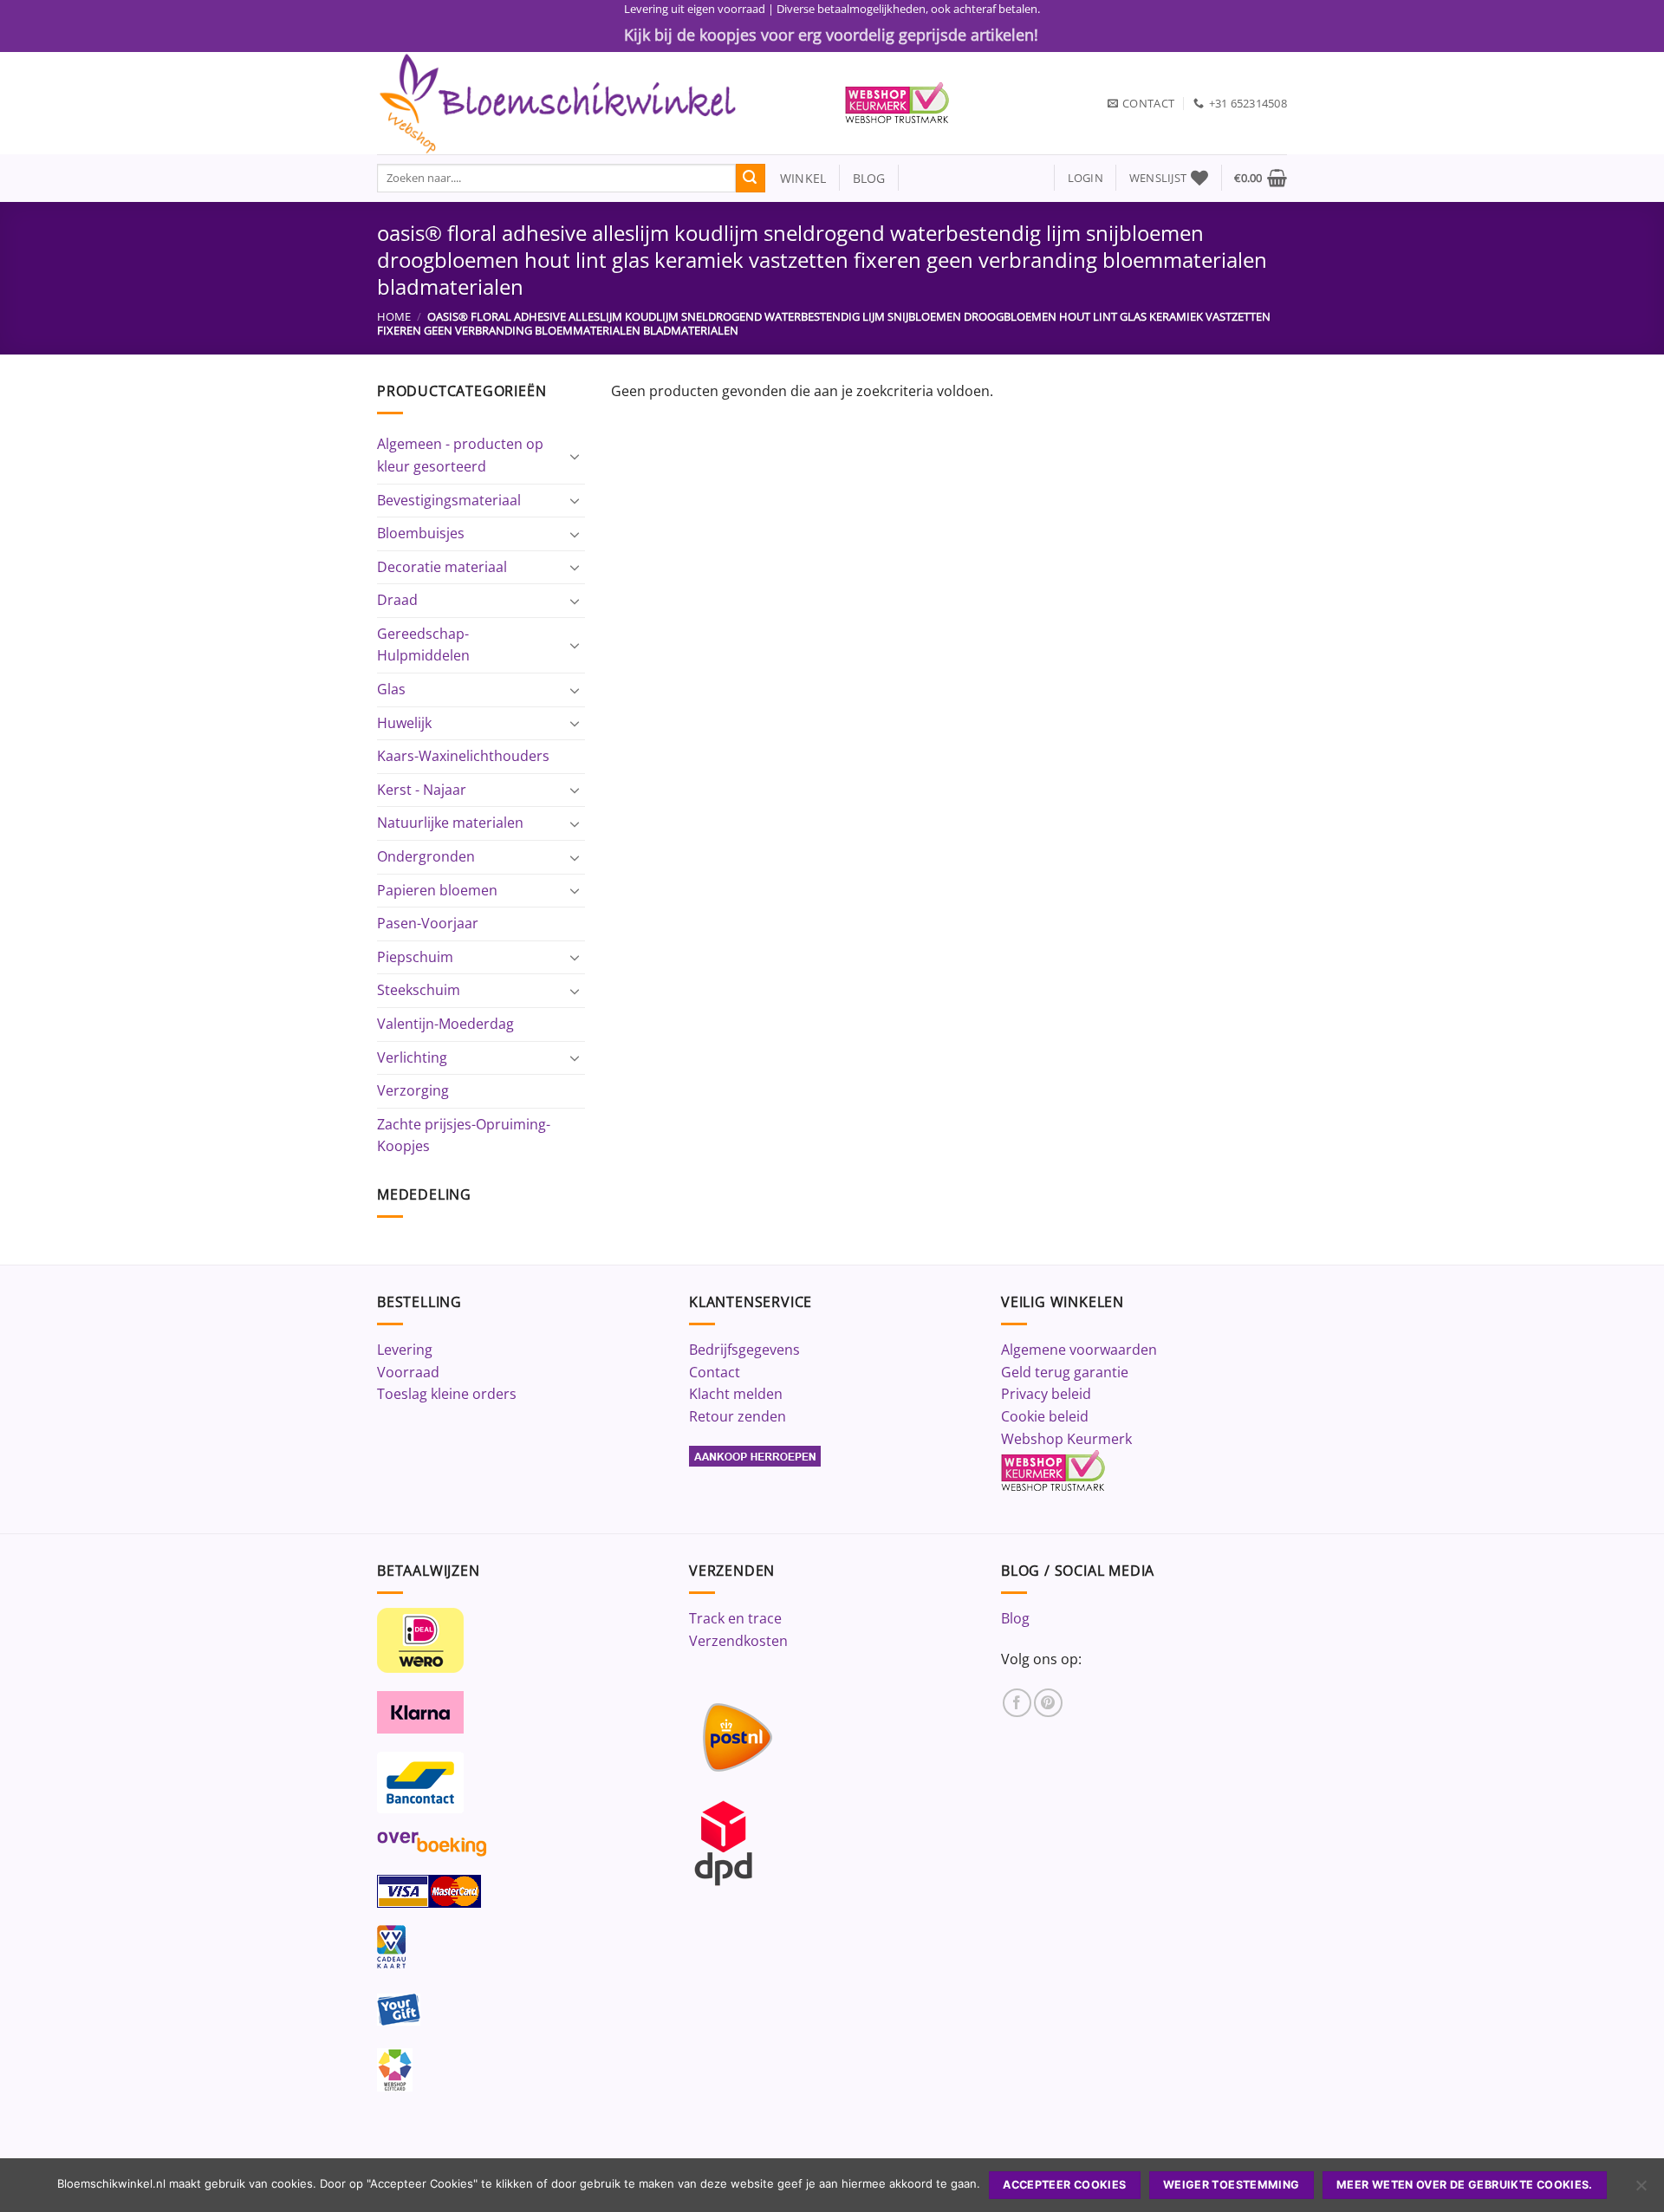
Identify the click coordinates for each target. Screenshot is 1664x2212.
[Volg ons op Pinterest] (1048, 1703)
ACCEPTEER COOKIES (1064, 2185)
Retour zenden (738, 1416)
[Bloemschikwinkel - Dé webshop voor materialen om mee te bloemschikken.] (598, 103)
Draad (397, 600)
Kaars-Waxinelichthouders (463, 756)
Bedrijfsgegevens (744, 1350)
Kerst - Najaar (422, 790)
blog (869, 178)
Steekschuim (419, 990)
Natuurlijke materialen (450, 823)
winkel (796, 178)
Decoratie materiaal (442, 567)
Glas (391, 689)
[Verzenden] (751, 179)
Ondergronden (426, 856)
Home (394, 316)
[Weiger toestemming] (1641, 2190)
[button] (1085, 178)
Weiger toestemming (1232, 2185)
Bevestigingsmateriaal (449, 500)
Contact (715, 1372)
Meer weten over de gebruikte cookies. (1465, 2185)
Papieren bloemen (437, 890)
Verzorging (413, 1090)
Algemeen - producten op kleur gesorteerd (460, 455)
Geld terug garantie (1065, 1372)
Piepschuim (415, 957)
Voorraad (408, 1372)
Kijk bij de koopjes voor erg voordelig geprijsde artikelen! (831, 35)
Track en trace (735, 1618)
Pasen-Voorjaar (428, 923)
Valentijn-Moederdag (445, 1024)
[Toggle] (575, 456)
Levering (405, 1350)
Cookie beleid (1045, 1416)
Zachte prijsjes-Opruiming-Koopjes (464, 1135)
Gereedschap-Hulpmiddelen (423, 645)
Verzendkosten (738, 1641)
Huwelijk (404, 723)
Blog (1015, 1618)
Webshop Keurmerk (1066, 1439)
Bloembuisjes (421, 533)
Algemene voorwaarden (1079, 1350)
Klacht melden (736, 1394)
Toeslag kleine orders (447, 1394)
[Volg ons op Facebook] (1017, 1703)
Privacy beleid (1046, 1394)
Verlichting (412, 1057)
